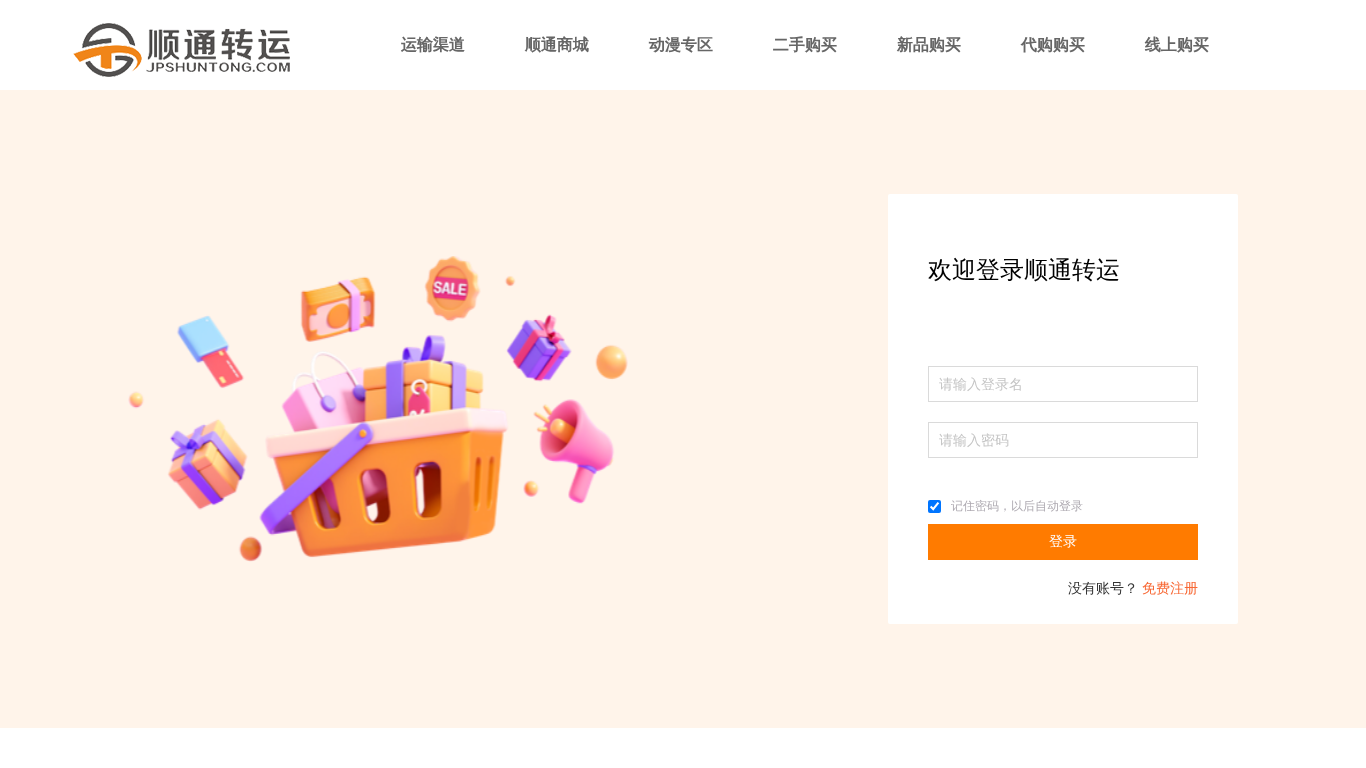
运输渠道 (433, 44)
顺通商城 (557, 44)
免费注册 (1170, 588)
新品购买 (929, 44)
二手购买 (805, 44)
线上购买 (1177, 44)
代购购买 (1053, 44)
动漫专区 (681, 44)
